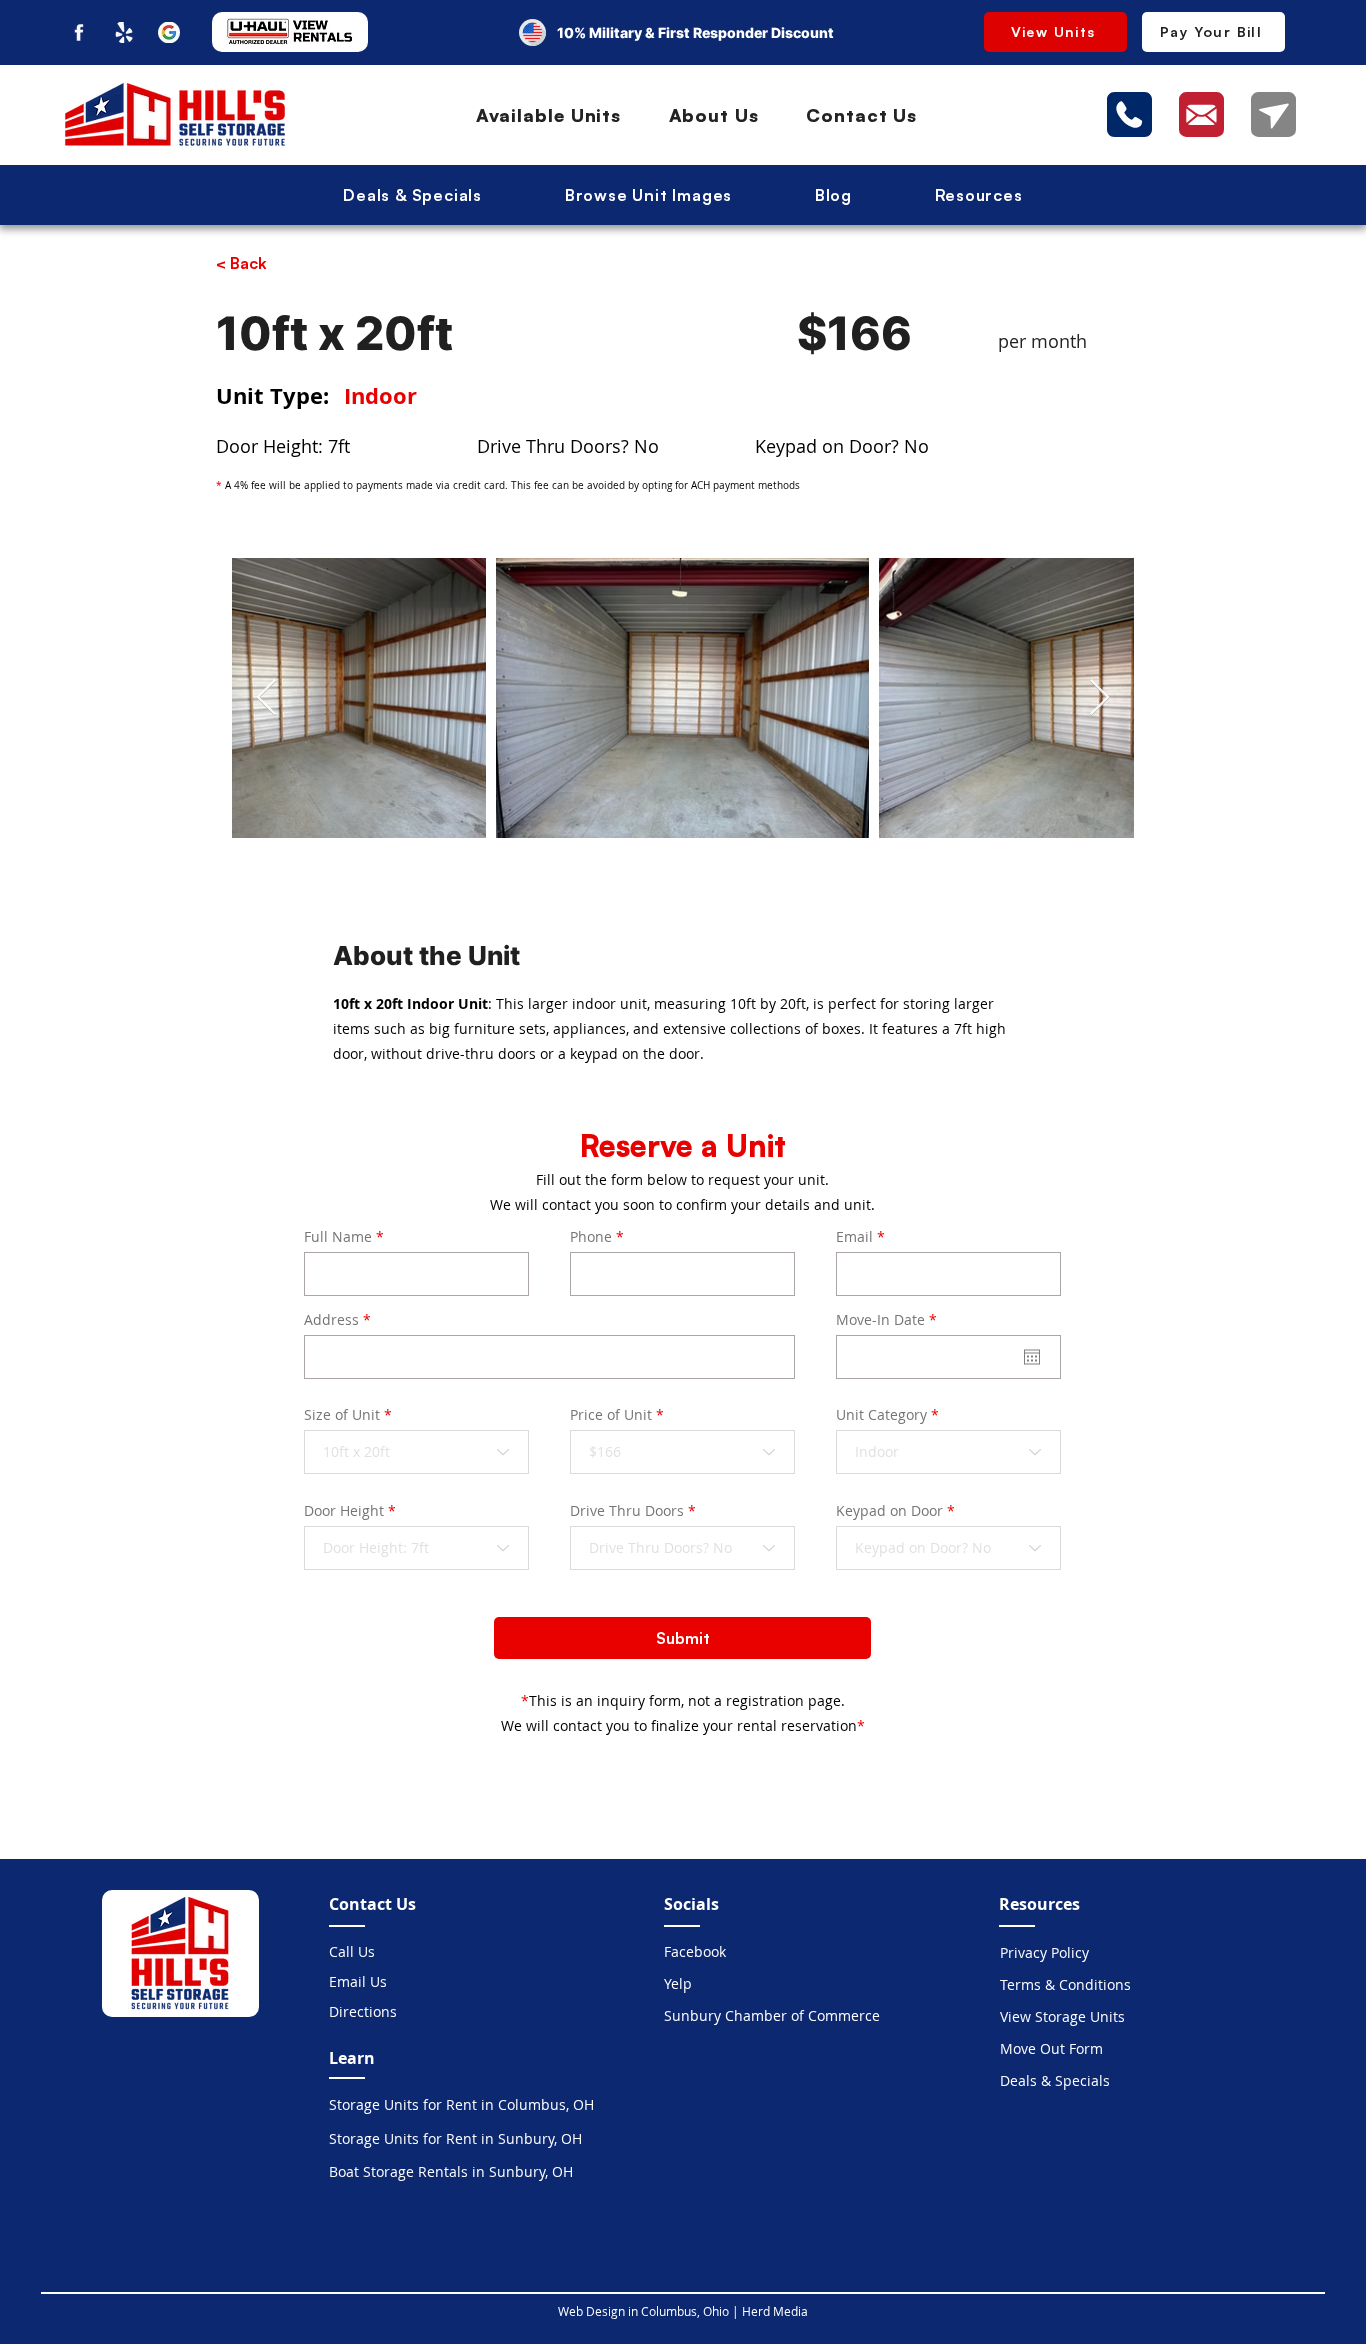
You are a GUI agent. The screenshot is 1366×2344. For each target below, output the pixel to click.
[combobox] (549, 1357)
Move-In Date (890, 1320)
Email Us (358, 1981)
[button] (978, 195)
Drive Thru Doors (627, 1511)
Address (331, 1320)
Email (854, 1237)
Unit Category (881, 1415)
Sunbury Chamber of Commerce (734, 2015)
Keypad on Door (889, 1511)
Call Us (352, 1951)
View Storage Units (1062, 2016)
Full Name (338, 1237)
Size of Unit (342, 1415)
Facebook (695, 1951)
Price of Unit (611, 1415)
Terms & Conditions (1065, 1984)
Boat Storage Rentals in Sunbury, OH (451, 2171)
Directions (363, 2011)
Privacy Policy (1044, 1952)
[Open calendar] (1032, 1357)
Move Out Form (1051, 2048)
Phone (591, 1237)
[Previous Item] (266, 698)
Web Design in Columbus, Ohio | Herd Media (683, 2311)
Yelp (678, 1983)
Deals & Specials (1055, 2080)
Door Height (344, 1511)
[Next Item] (1099, 698)
